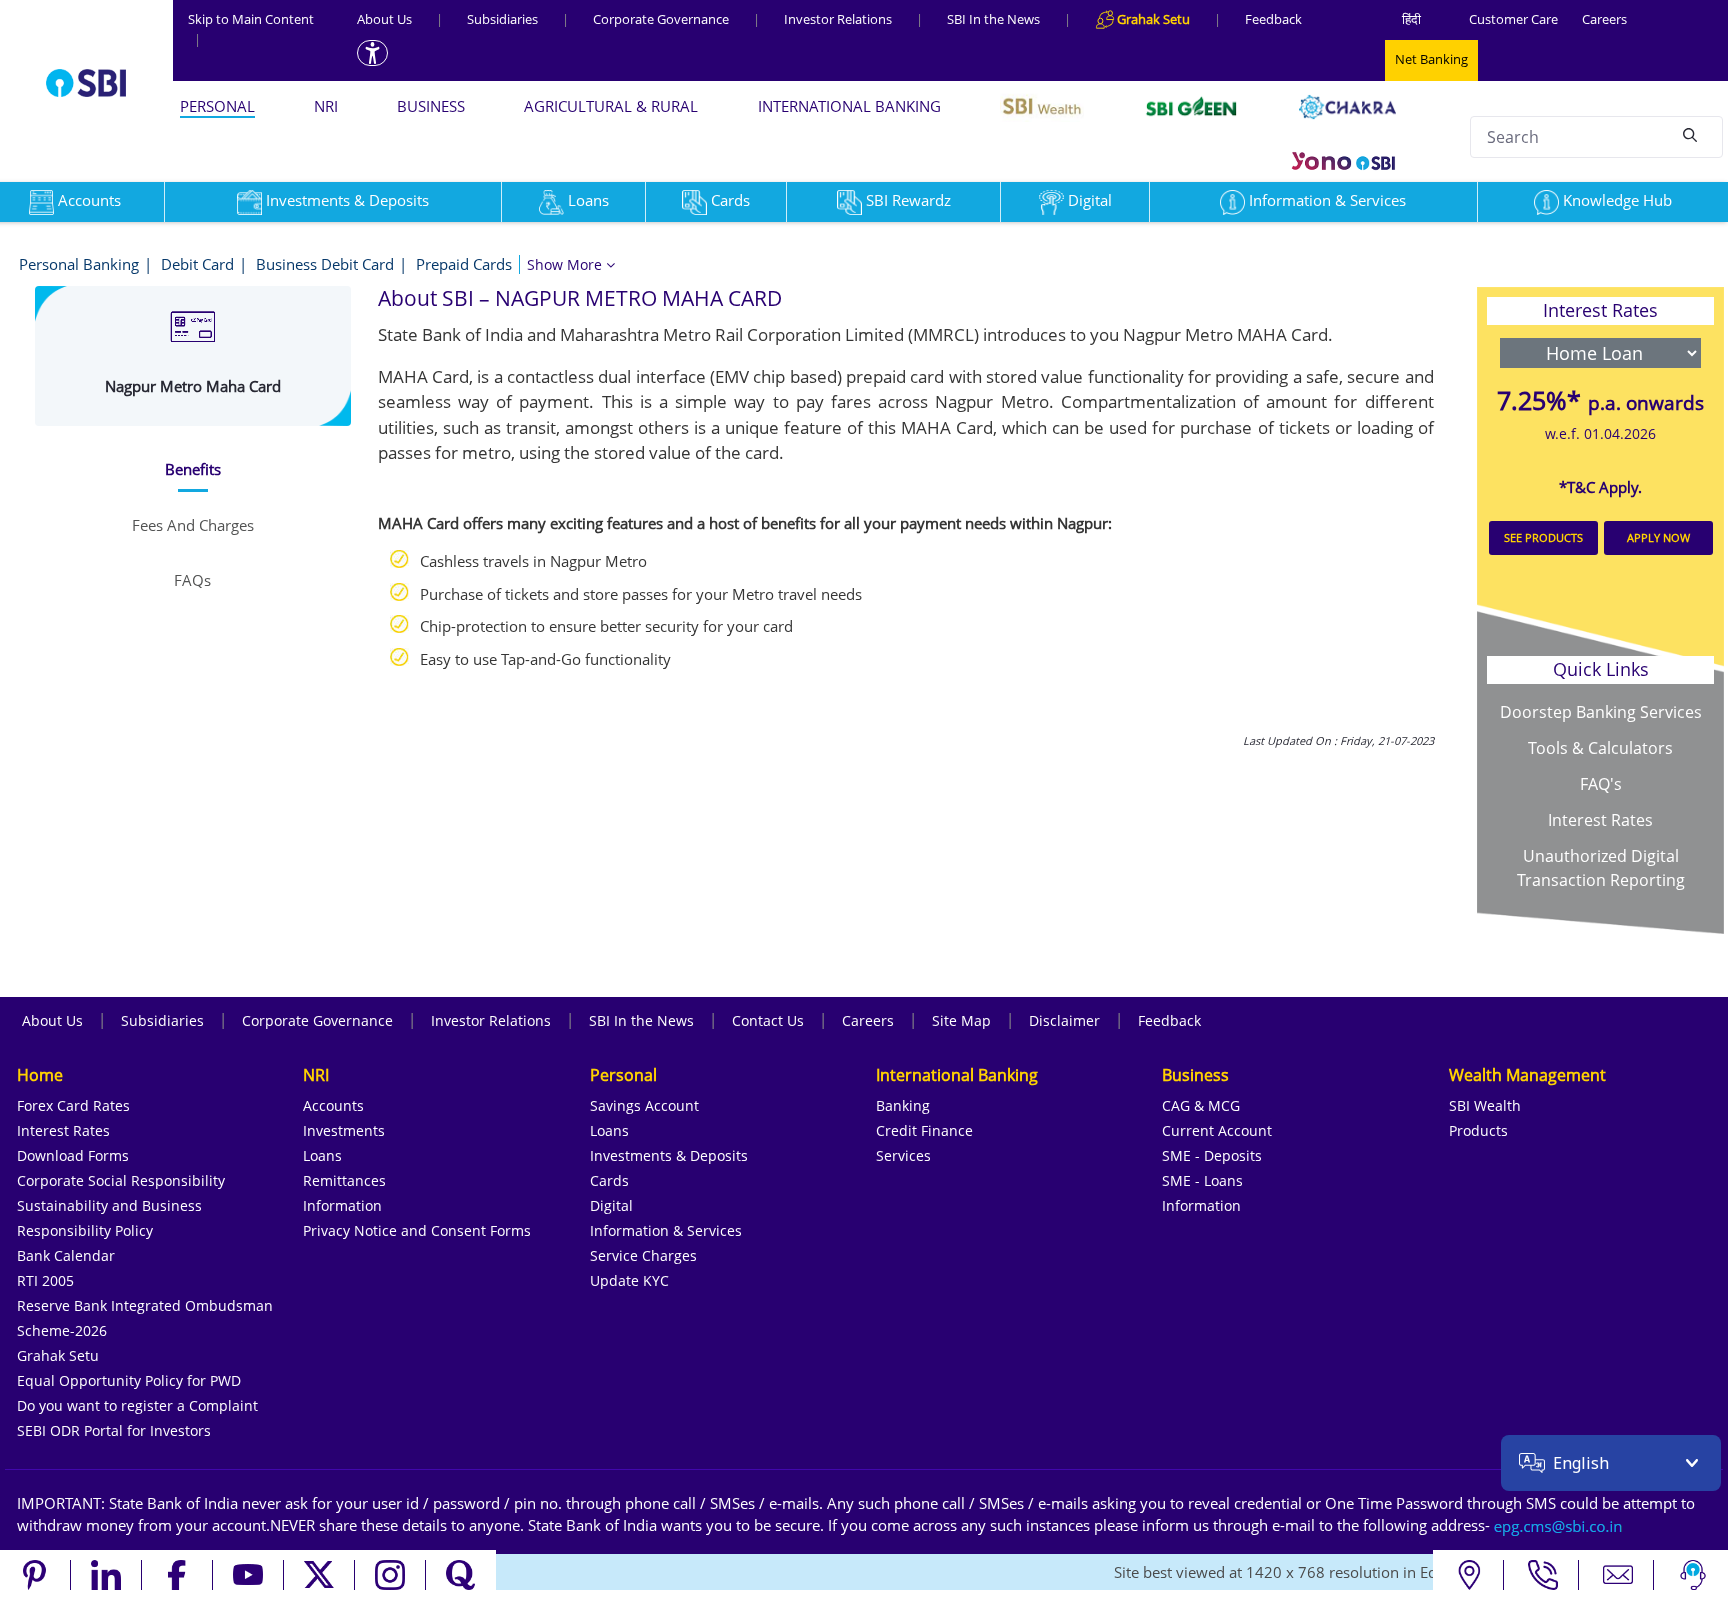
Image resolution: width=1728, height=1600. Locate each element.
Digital (1090, 200)
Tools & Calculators (1600, 748)
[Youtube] (248, 1575)
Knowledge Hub (1617, 200)
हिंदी (1411, 19)
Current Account (1217, 1130)
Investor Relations (838, 19)
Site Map (961, 1020)
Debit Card (197, 264)
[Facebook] (177, 1575)
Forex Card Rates (73, 1105)
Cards (730, 200)
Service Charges (643, 1255)
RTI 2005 (45, 1280)
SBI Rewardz (908, 200)
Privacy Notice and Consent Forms (417, 1230)
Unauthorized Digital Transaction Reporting (1601, 868)
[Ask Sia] (1693, 1575)
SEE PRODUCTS (1543, 537)
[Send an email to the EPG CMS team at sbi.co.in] (1559, 1525)
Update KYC (629, 1280)
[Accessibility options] (372, 53)
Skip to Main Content (251, 29)
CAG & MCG (1201, 1105)
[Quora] (461, 1575)
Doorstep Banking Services (1601, 712)
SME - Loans (1202, 1180)
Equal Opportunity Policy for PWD (129, 1380)
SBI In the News (993, 19)
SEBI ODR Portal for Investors (114, 1430)
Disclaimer (1064, 1020)
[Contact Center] (1543, 1575)
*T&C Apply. (1600, 487)
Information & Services (1327, 200)
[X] (319, 1575)
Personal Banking (79, 264)
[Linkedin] (106, 1575)
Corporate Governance (661, 19)
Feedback (1273, 19)
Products (1478, 1130)
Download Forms (73, 1155)
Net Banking (1431, 59)
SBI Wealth (1485, 1105)
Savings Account (644, 1105)
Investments (344, 1130)
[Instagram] (390, 1575)
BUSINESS (431, 106)
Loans (588, 200)
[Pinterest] (35, 1575)
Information (342, 1205)
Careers (1604, 19)
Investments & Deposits (347, 200)
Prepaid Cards (464, 264)
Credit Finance (924, 1130)
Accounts (333, 1105)
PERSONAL (217, 106)
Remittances (344, 1180)
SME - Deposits (1212, 1155)
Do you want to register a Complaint (137, 1405)
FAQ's (1601, 784)
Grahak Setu (58, 1355)
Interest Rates (1600, 820)
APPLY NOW (1658, 537)
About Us (384, 19)
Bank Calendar (66, 1255)
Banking (903, 1105)
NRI (326, 106)
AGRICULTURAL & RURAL (611, 106)
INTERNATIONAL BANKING (849, 106)
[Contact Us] (1618, 1575)
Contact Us (768, 1020)
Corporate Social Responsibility (121, 1180)
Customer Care (1513, 19)
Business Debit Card (325, 264)
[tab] (193, 469)
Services (903, 1155)
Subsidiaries (502, 19)
